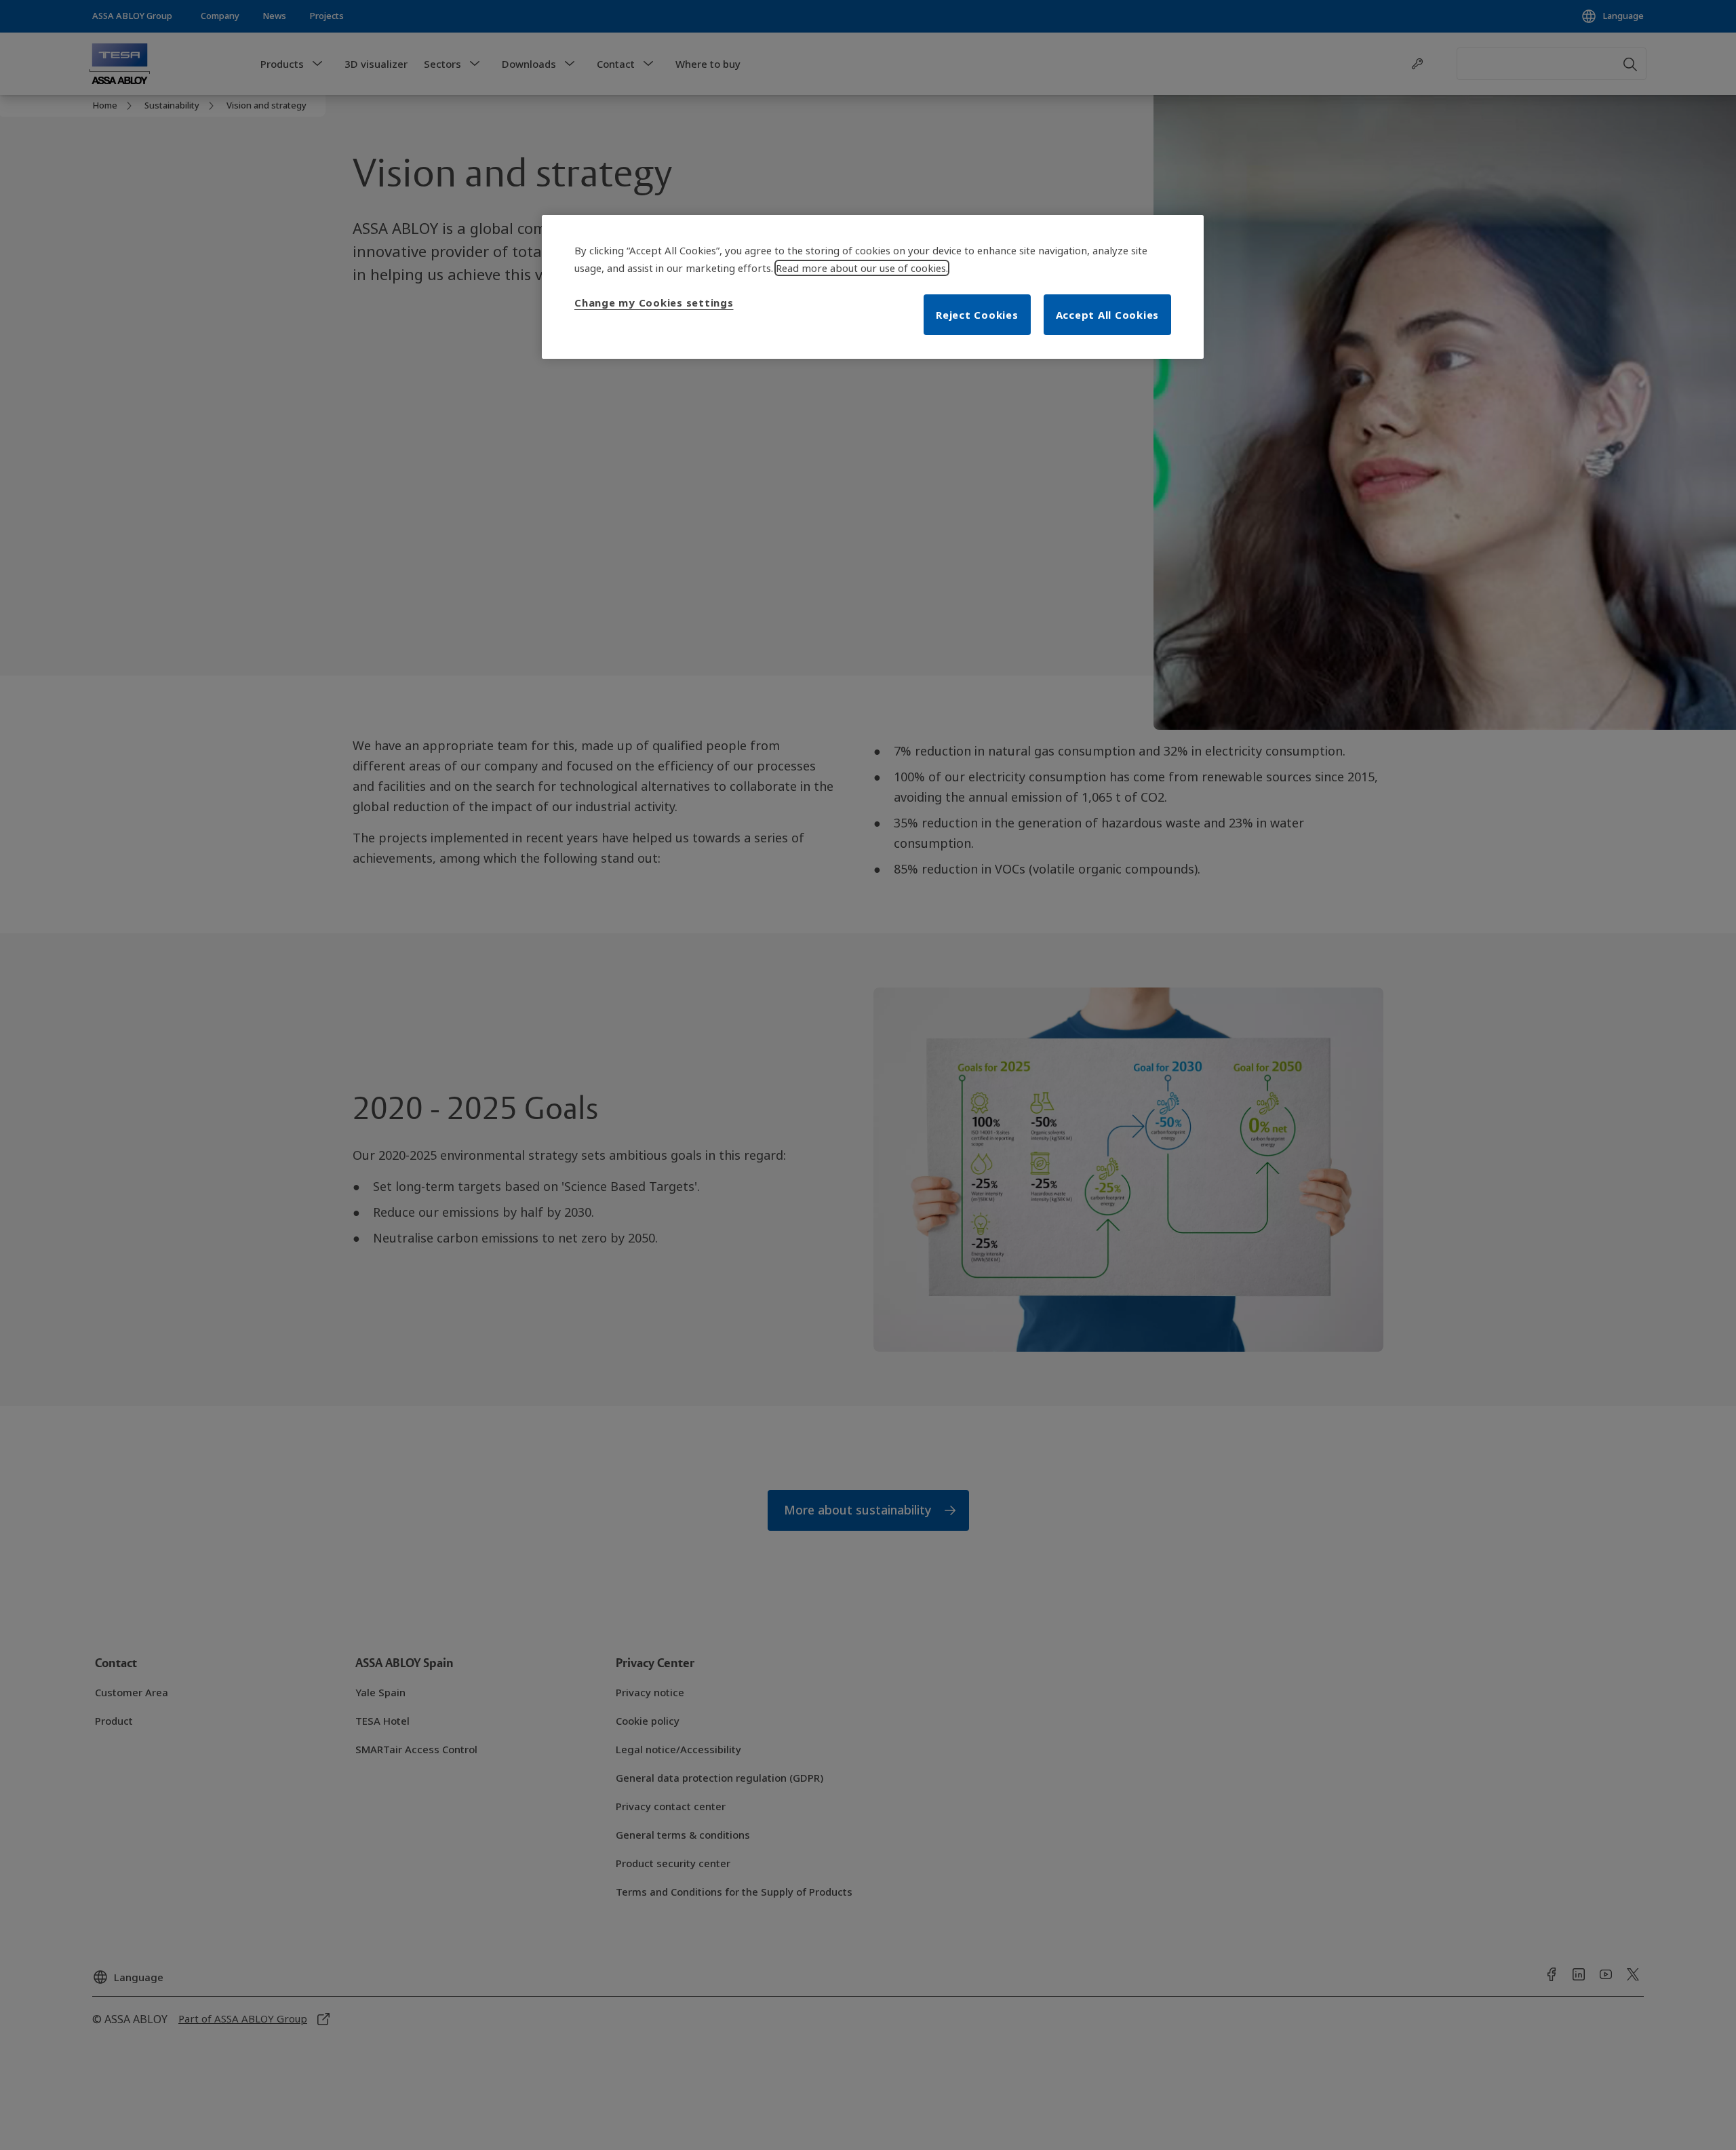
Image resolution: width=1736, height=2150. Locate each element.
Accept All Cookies (1108, 315)
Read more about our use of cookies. (862, 268)
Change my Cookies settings (654, 302)
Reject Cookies (977, 315)
